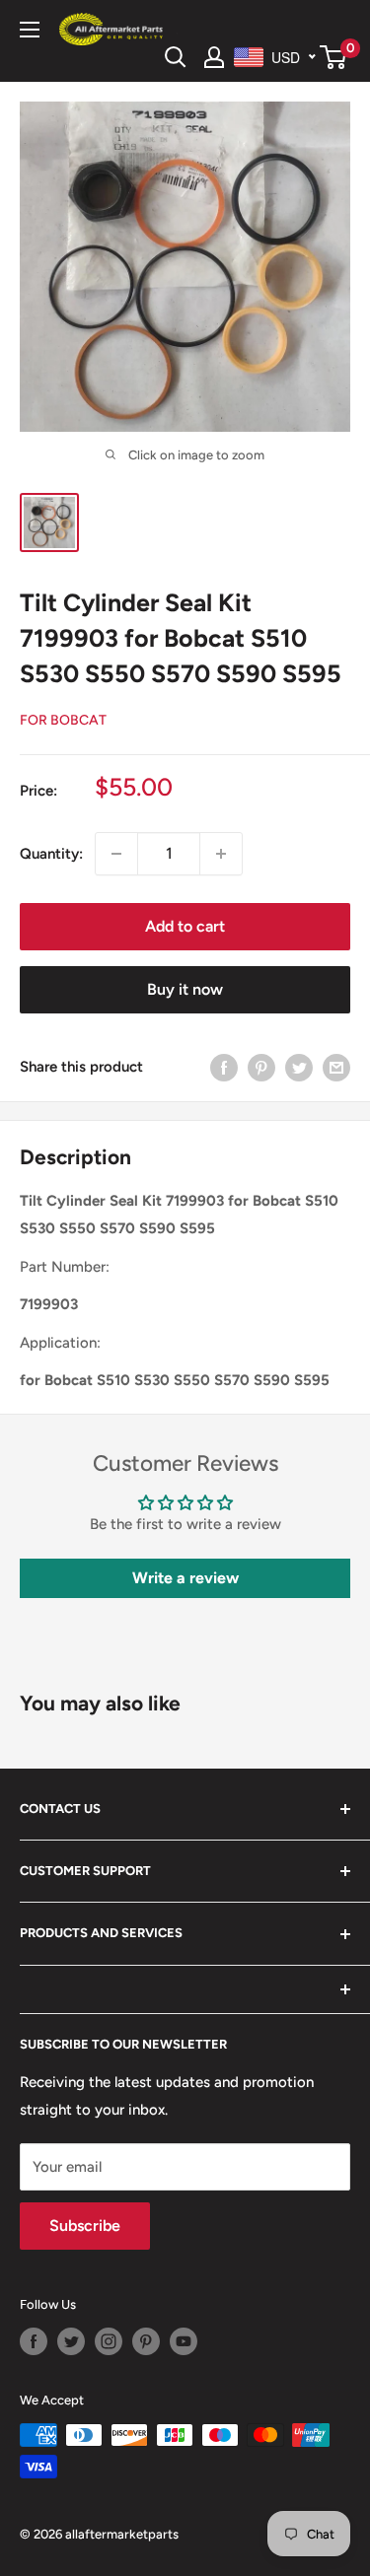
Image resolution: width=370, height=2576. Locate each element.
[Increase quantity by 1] (221, 854)
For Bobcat (63, 720)
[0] (334, 57)
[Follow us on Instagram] (109, 2341)
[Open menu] (30, 30)
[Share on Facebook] (224, 1067)
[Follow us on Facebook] (34, 2341)
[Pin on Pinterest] (261, 1067)
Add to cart (185, 926)
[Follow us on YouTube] (184, 2341)
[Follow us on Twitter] (71, 2341)
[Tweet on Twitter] (299, 1067)
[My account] (214, 57)
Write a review (185, 1578)
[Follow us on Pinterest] (146, 2341)
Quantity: (51, 854)
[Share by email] (336, 1067)
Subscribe (85, 2226)
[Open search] (176, 57)
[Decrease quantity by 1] (116, 854)
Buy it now (185, 989)
